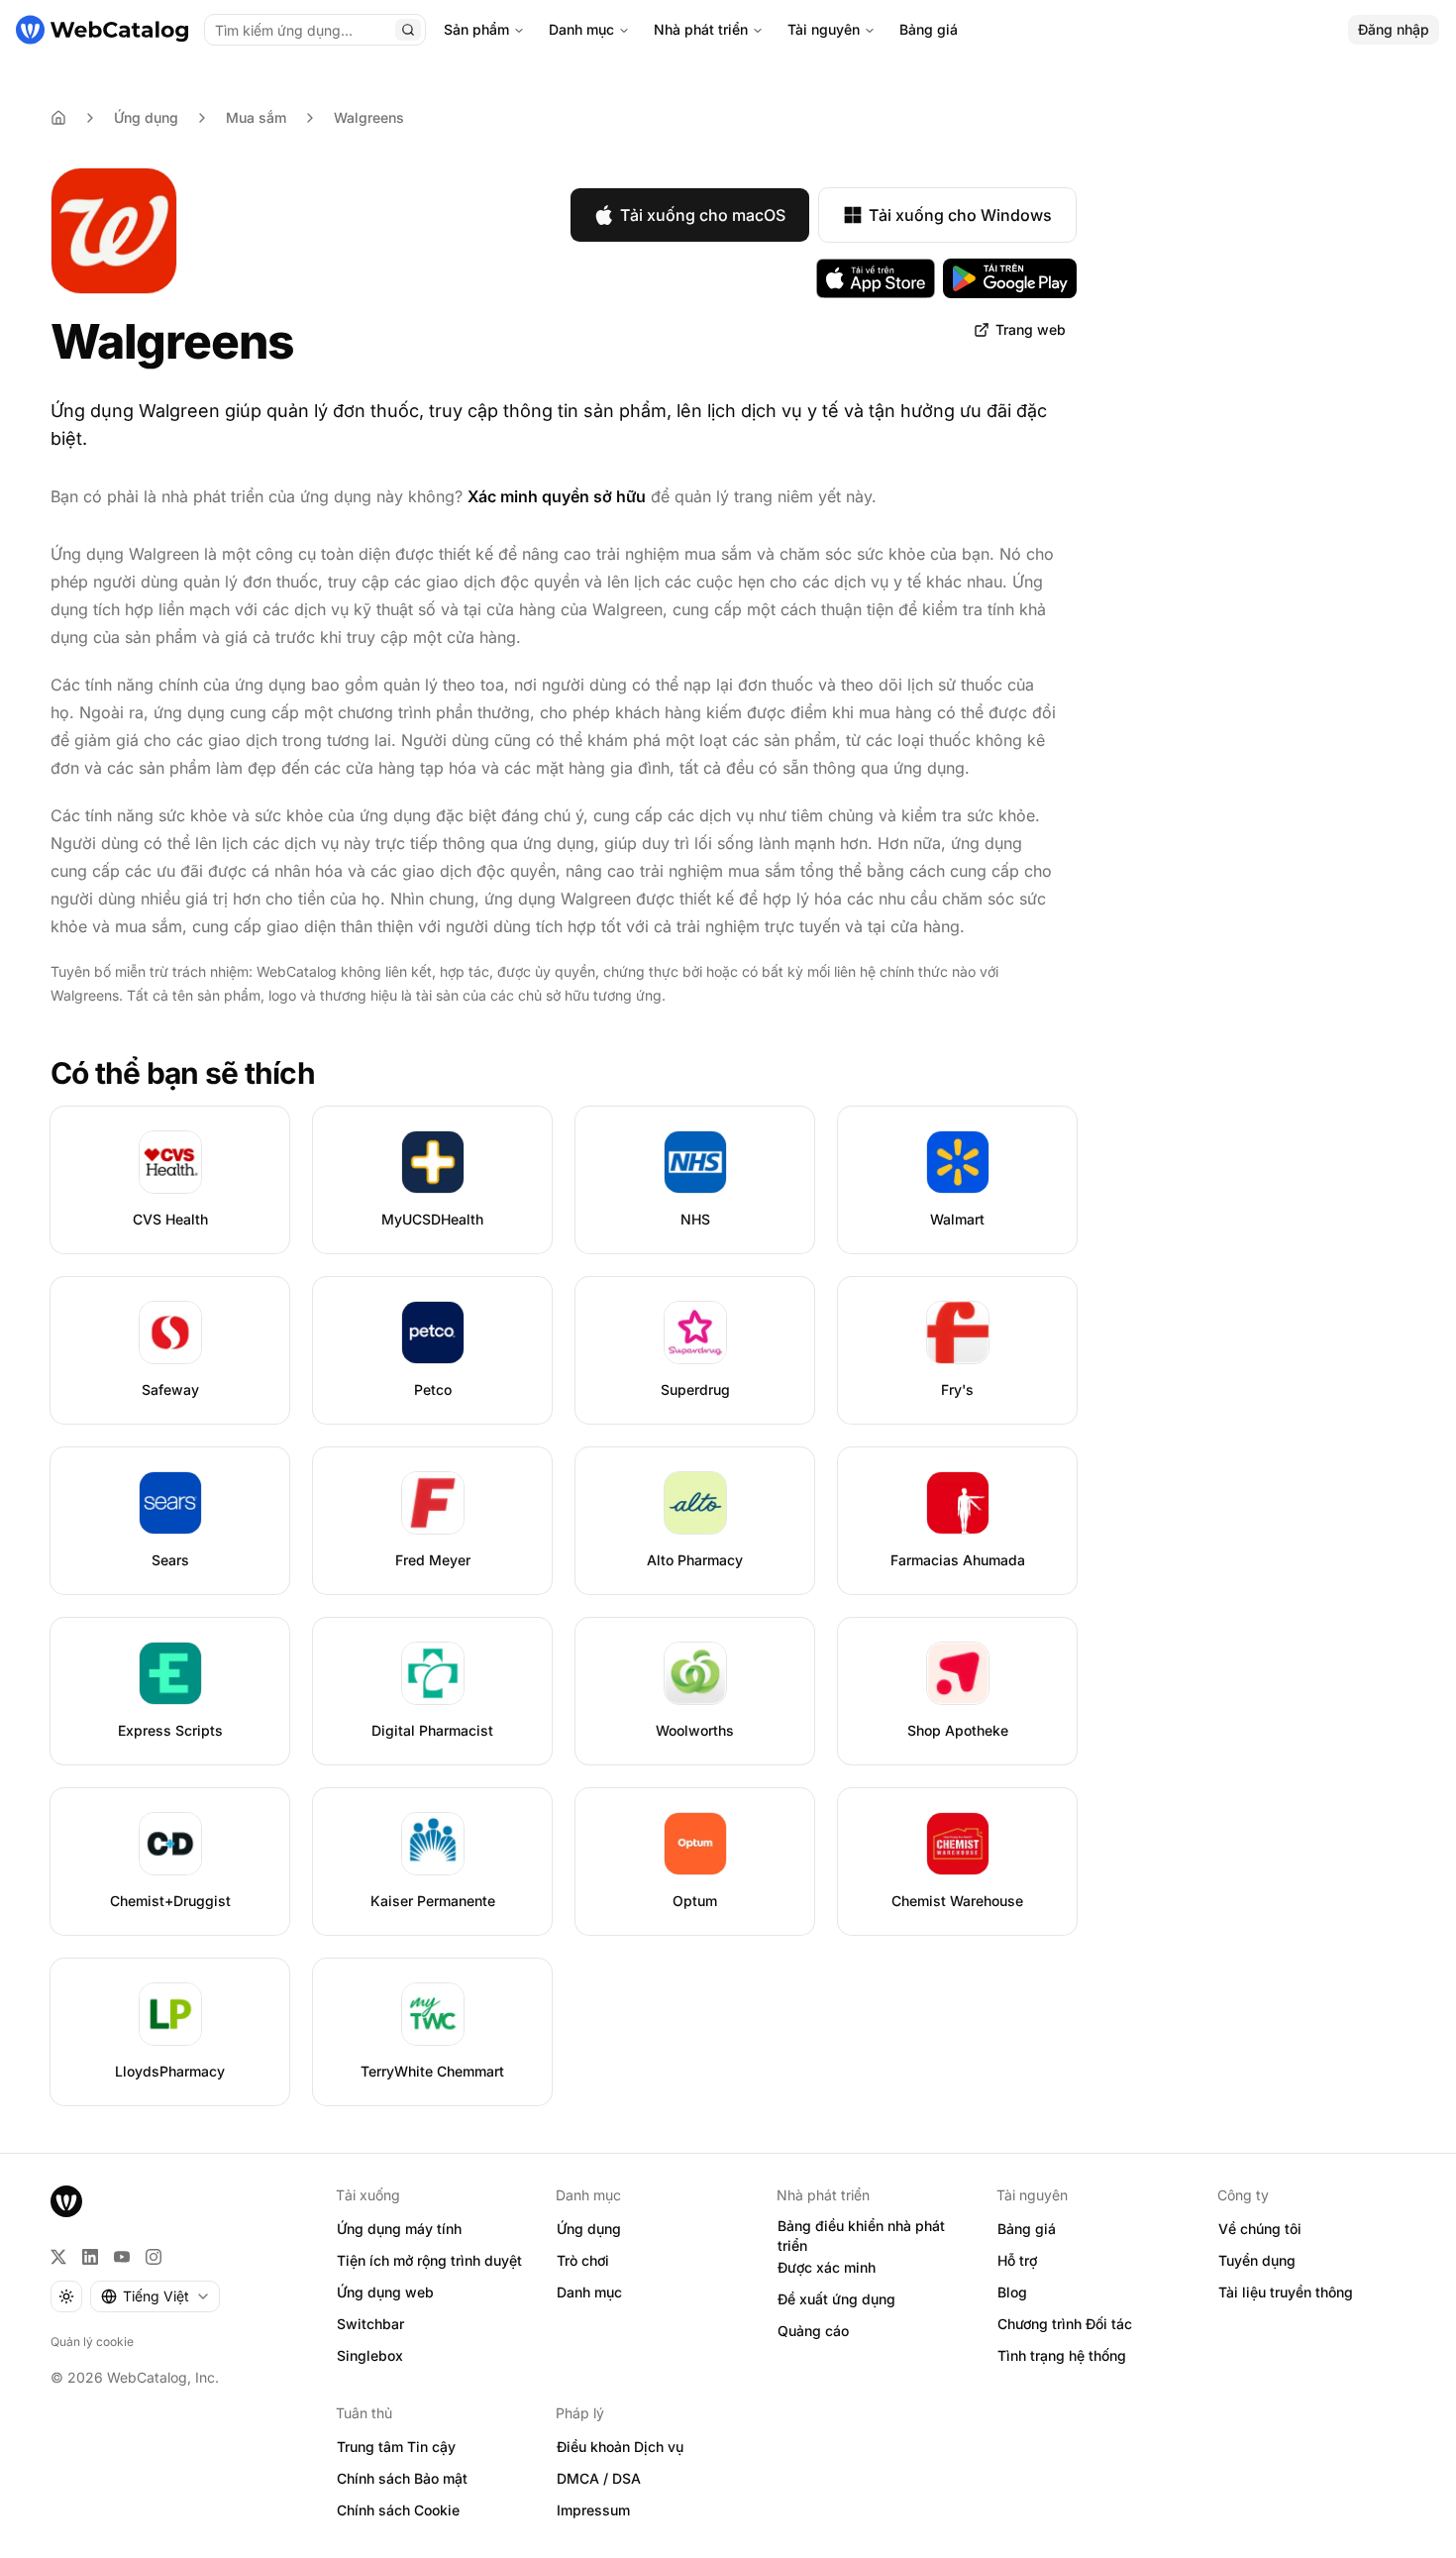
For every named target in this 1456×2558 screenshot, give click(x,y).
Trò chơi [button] (583, 2260)
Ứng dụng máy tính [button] (399, 2229)
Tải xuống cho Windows (960, 215)
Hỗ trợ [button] (1017, 2260)
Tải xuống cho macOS (703, 215)
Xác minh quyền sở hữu (557, 496)
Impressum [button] (593, 2510)
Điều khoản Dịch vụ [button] (620, 2447)
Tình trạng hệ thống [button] (1062, 2355)
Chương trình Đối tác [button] (1065, 2324)
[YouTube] (122, 2257)
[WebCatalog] (66, 2201)
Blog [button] (1012, 2292)
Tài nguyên (824, 29)
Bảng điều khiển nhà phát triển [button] (861, 2236)
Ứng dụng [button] (589, 2229)
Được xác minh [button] (827, 2267)
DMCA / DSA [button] (599, 2478)
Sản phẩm (476, 29)
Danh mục (581, 29)
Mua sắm (256, 117)
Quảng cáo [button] (813, 2331)
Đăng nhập (1394, 29)
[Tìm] (408, 30)
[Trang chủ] (102, 30)
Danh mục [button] (589, 2292)
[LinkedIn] (90, 2257)
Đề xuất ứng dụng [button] (836, 2299)
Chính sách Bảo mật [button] (402, 2478)
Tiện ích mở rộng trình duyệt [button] (429, 2260)
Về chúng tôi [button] (1260, 2229)
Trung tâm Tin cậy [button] (396, 2447)
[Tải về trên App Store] (876, 278)
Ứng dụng (146, 117)
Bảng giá (929, 29)
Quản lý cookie (92, 2342)
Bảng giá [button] (1027, 2229)
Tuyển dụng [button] (1257, 2260)
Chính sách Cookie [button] (398, 2510)
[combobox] (155, 2296)
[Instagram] (154, 2257)
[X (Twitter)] (58, 2257)
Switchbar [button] (370, 2324)
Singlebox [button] (370, 2355)
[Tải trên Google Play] (1010, 278)
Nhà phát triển (701, 29)
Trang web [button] (1031, 329)
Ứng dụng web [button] (385, 2292)
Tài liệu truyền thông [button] (1286, 2292)
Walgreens (369, 117)
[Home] (58, 118)
